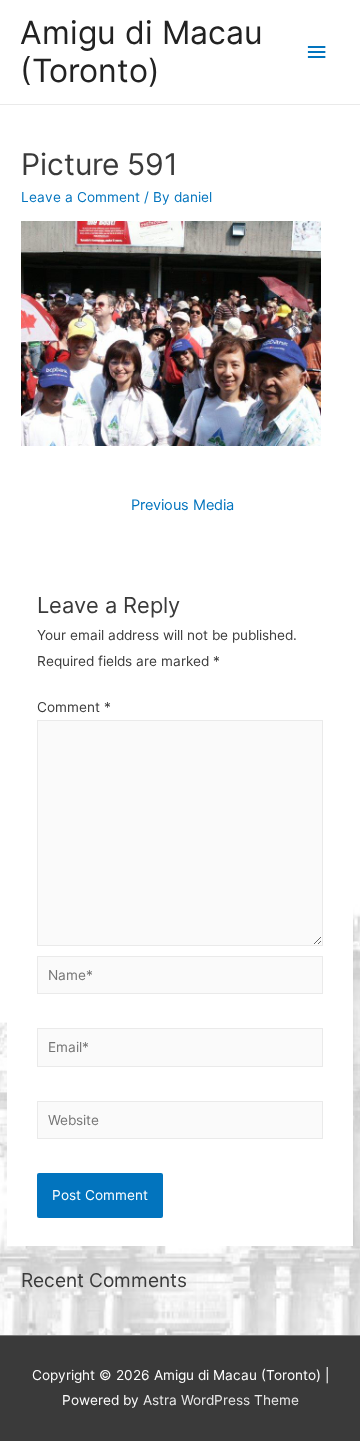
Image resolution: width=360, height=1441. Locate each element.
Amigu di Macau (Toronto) (141, 51)
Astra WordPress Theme (221, 1400)
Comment (74, 707)
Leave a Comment (80, 197)
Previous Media (182, 505)
